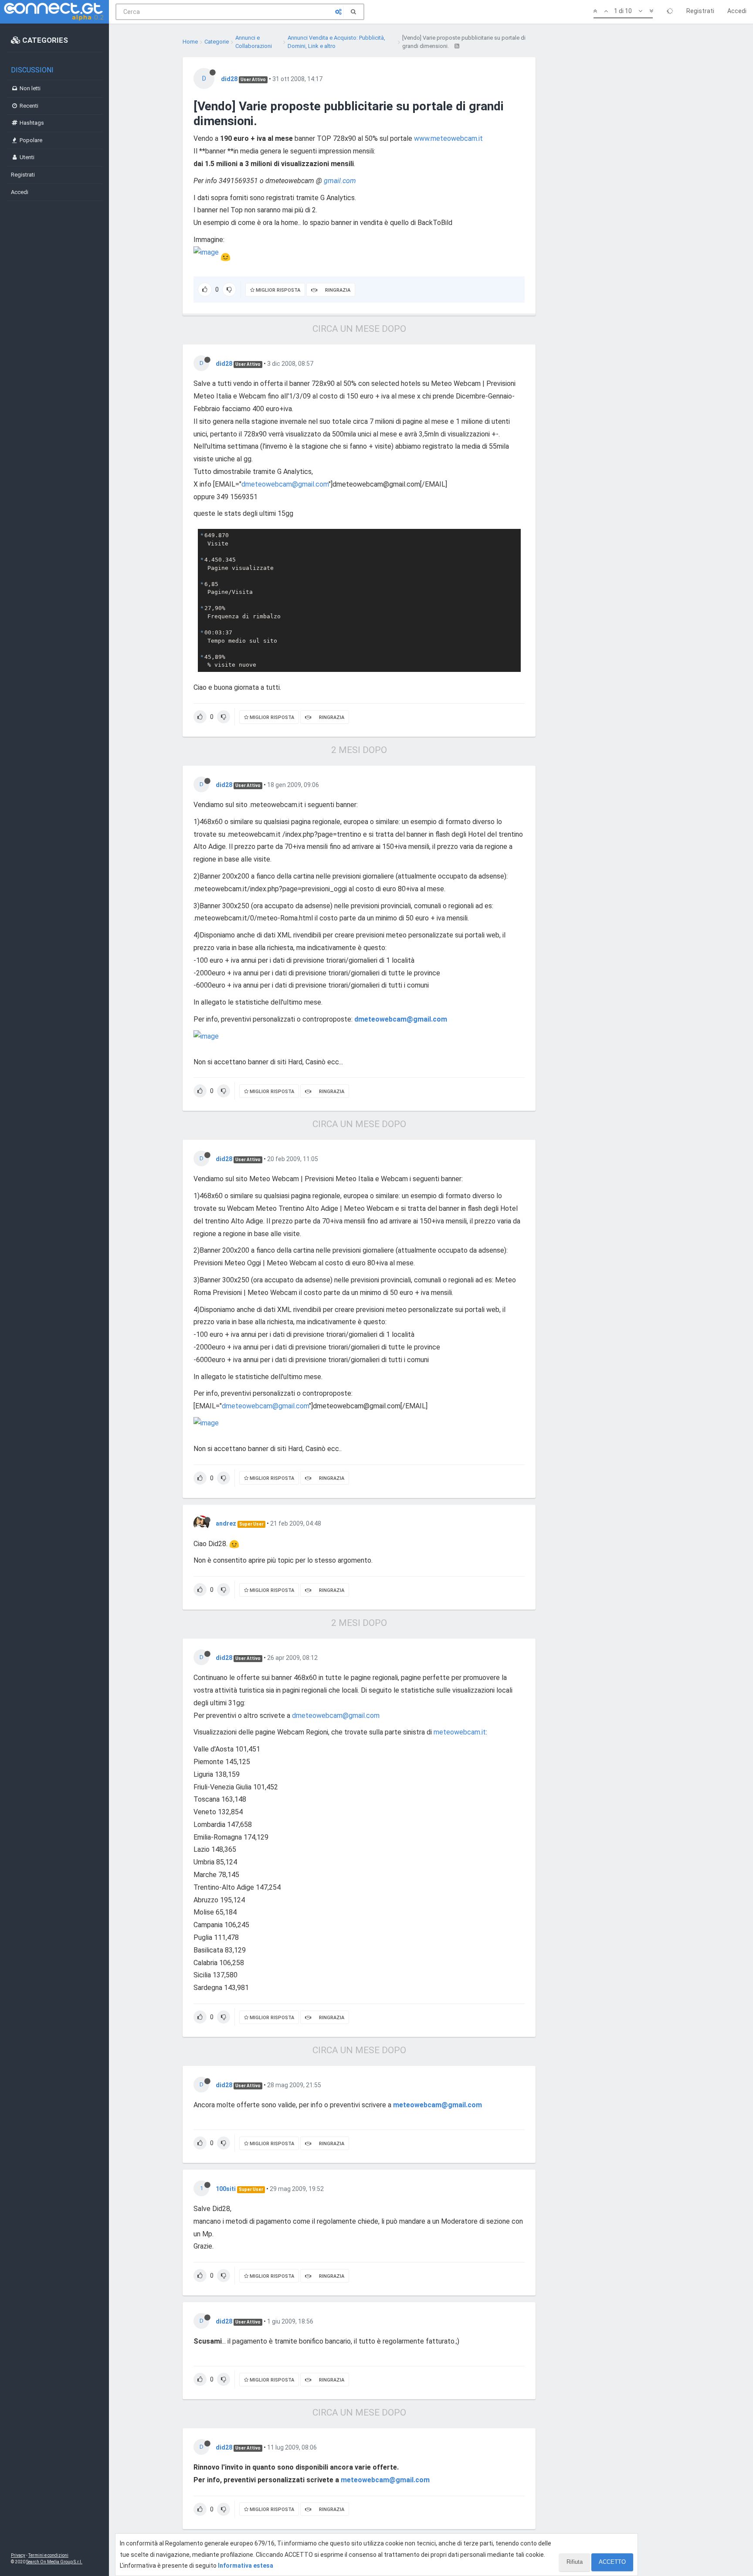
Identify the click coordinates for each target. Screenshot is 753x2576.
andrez (226, 1523)
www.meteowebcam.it (448, 138)
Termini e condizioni (48, 2555)
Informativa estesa (246, 2566)
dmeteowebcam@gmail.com (285, 484)
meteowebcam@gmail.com (438, 2105)
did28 (229, 79)
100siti (226, 2189)
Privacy (18, 2555)
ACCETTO (612, 2562)
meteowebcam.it (460, 1732)
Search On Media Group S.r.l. (54, 2562)
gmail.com (340, 181)
